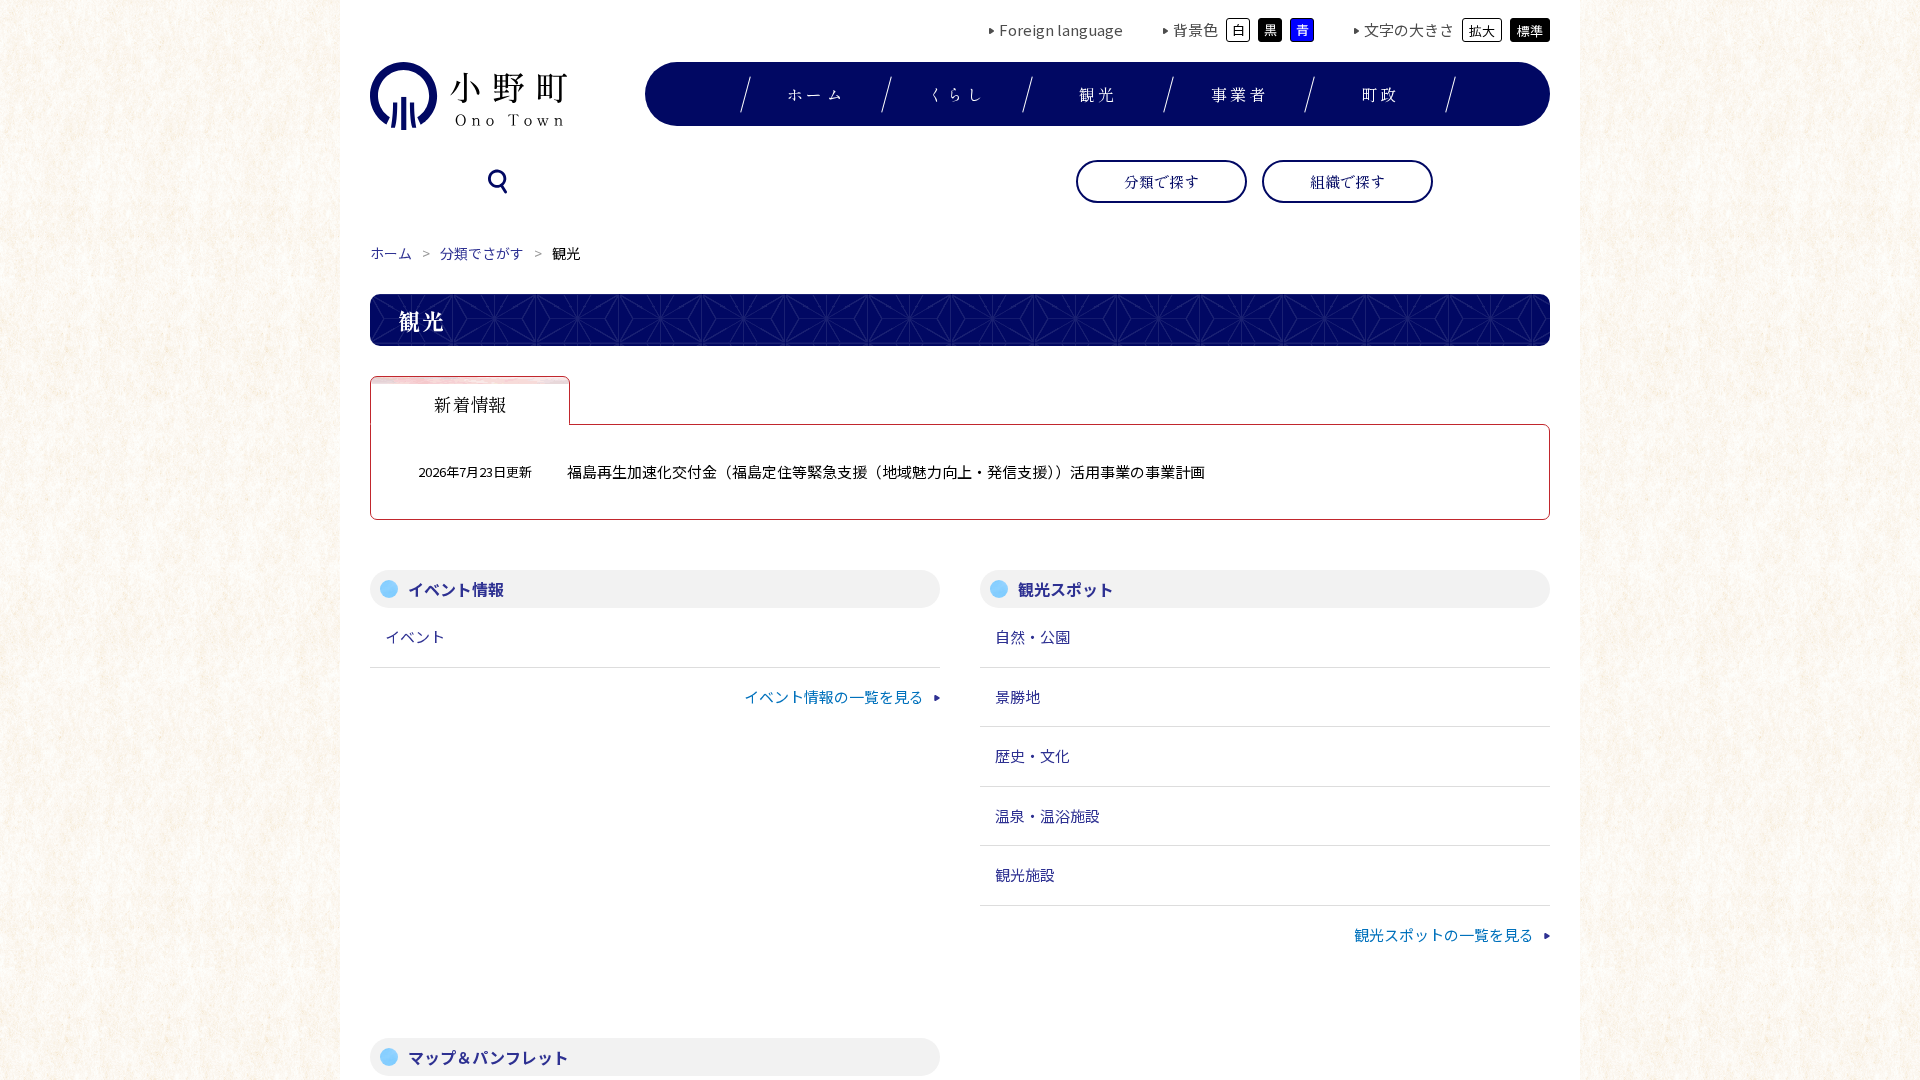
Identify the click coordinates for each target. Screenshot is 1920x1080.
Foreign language (1061, 29)
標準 (1530, 30)
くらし (957, 94)
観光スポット (1066, 589)
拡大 (1482, 30)
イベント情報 (456, 589)
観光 (1098, 94)
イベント (415, 636)
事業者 (1240, 94)
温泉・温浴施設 (1047, 815)
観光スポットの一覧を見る (1444, 934)
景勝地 (1017, 696)
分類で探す (1161, 181)
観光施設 (1025, 874)
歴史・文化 (1032, 755)
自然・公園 (1032, 636)
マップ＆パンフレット (488, 1057)
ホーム (816, 94)
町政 (1380, 94)
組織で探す (1347, 181)
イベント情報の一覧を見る (834, 696)
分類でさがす (482, 253)
